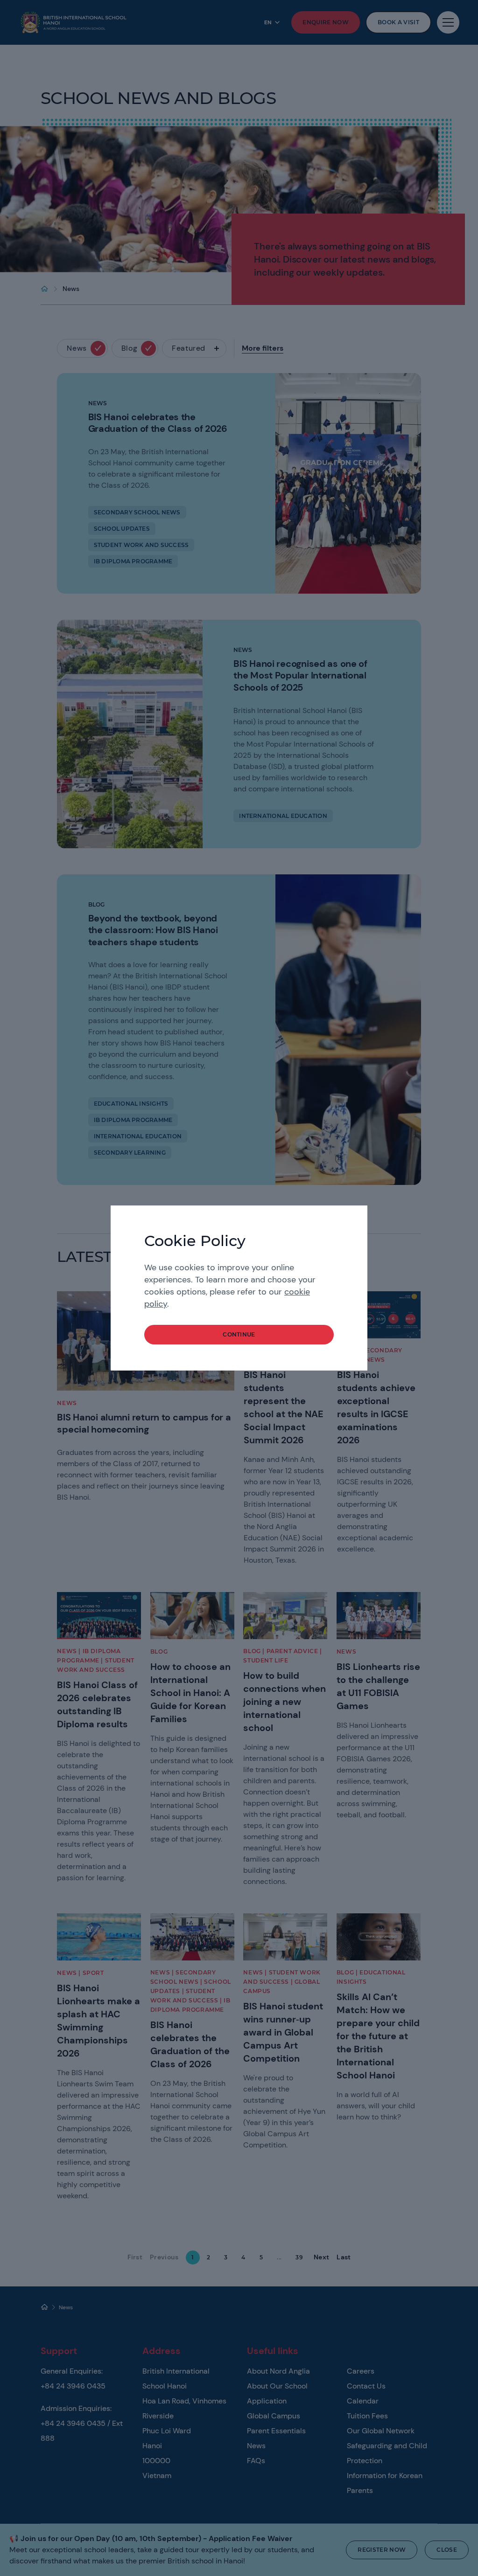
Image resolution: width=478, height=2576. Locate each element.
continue (239, 1334)
